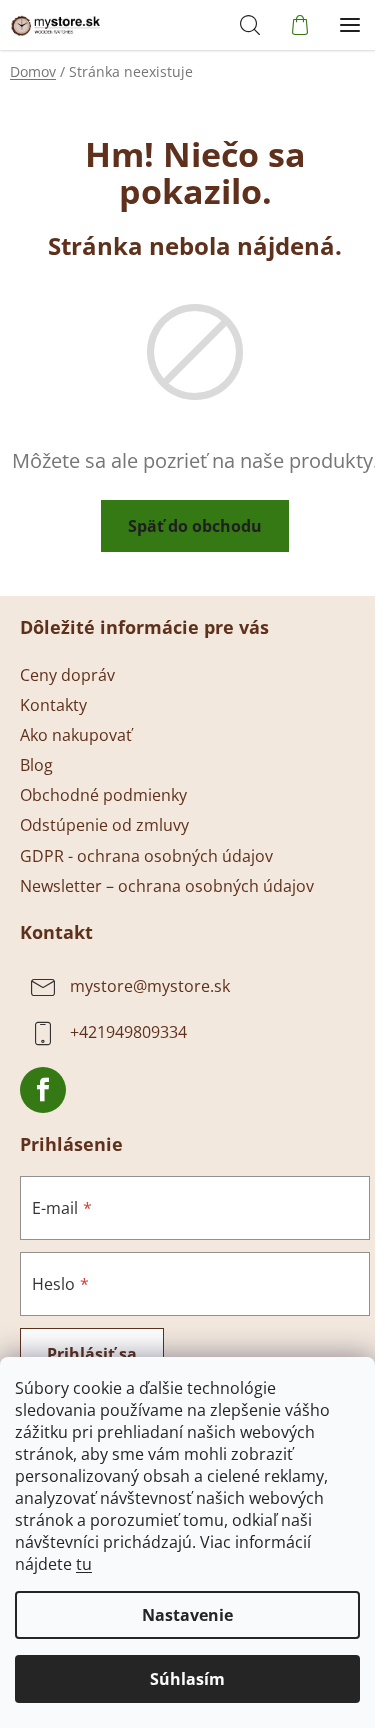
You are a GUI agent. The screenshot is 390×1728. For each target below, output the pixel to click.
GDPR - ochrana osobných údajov (146, 856)
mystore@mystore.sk (150, 986)
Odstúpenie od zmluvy (104, 825)
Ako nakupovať (76, 735)
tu (84, 1564)
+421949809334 (128, 1032)
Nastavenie (187, 1615)
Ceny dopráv (67, 675)
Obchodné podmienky (103, 795)
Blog (36, 765)
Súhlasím (187, 1679)
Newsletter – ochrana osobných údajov (167, 886)
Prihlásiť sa (92, 1354)
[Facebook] (43, 1090)
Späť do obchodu (195, 526)
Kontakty (53, 705)
